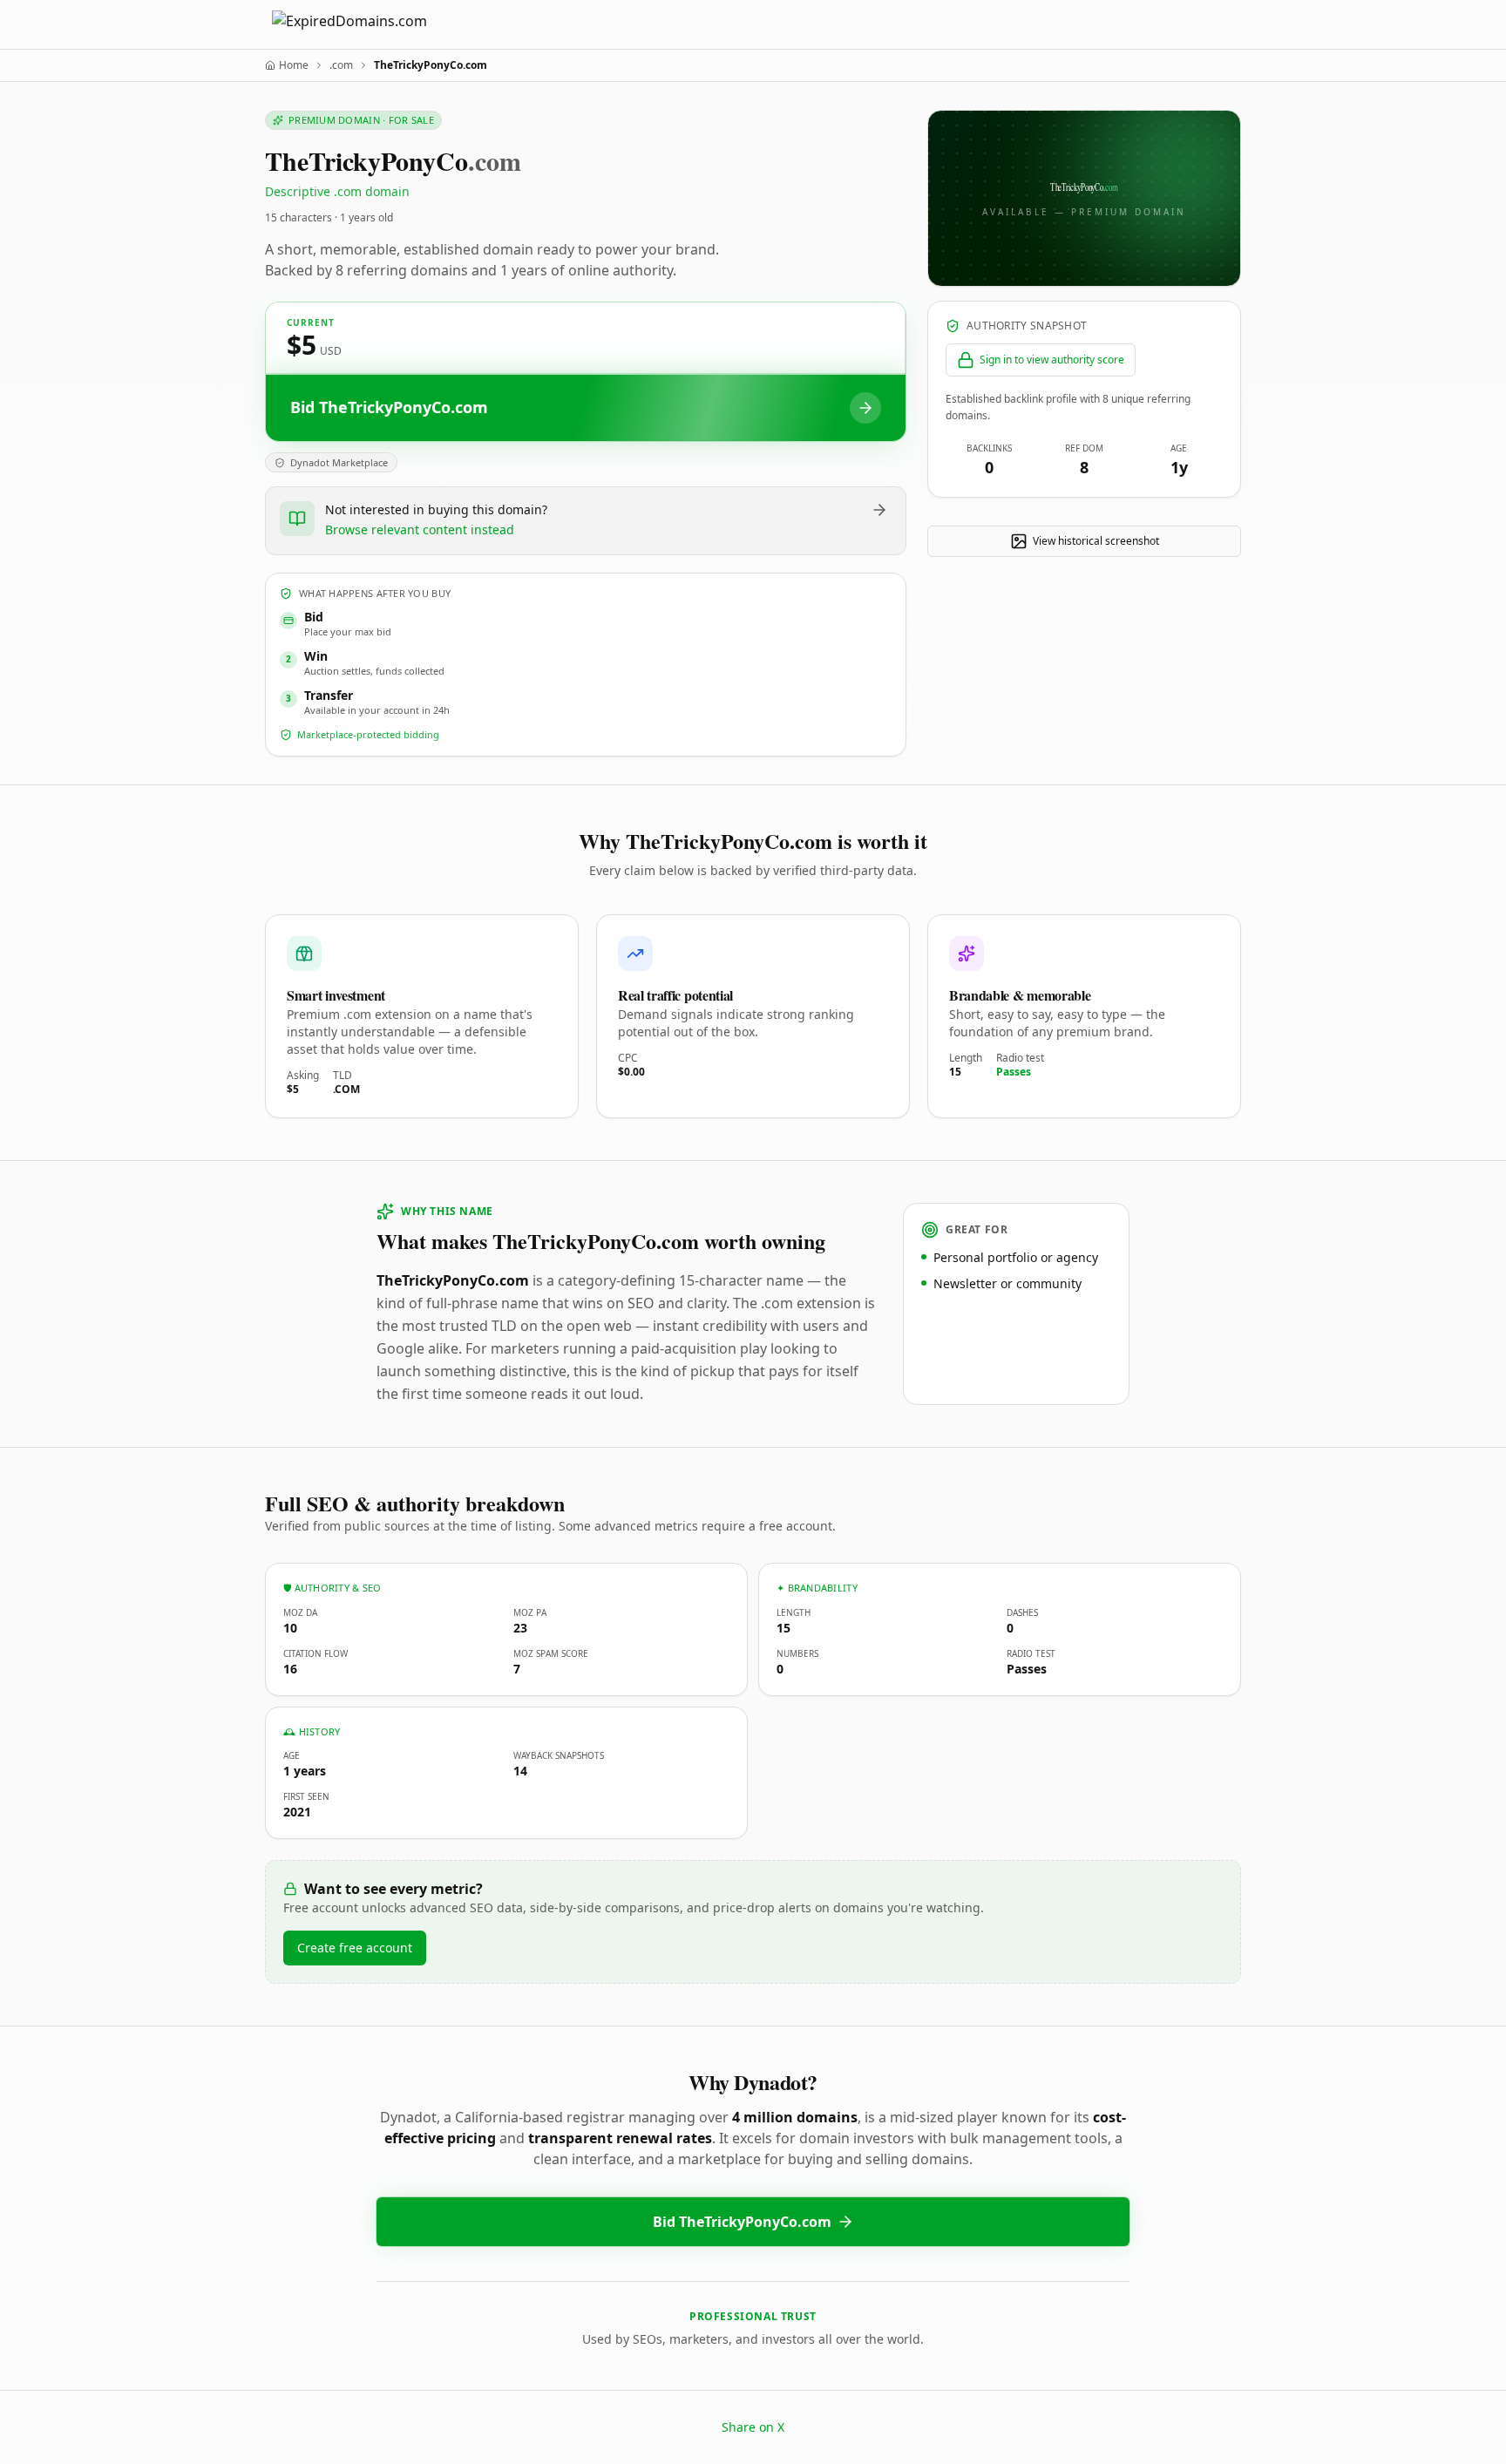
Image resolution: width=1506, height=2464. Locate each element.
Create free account (355, 1948)
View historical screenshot (1096, 541)
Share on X (753, 2427)
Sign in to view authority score (1052, 360)
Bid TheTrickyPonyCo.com (742, 2222)
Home (294, 65)
